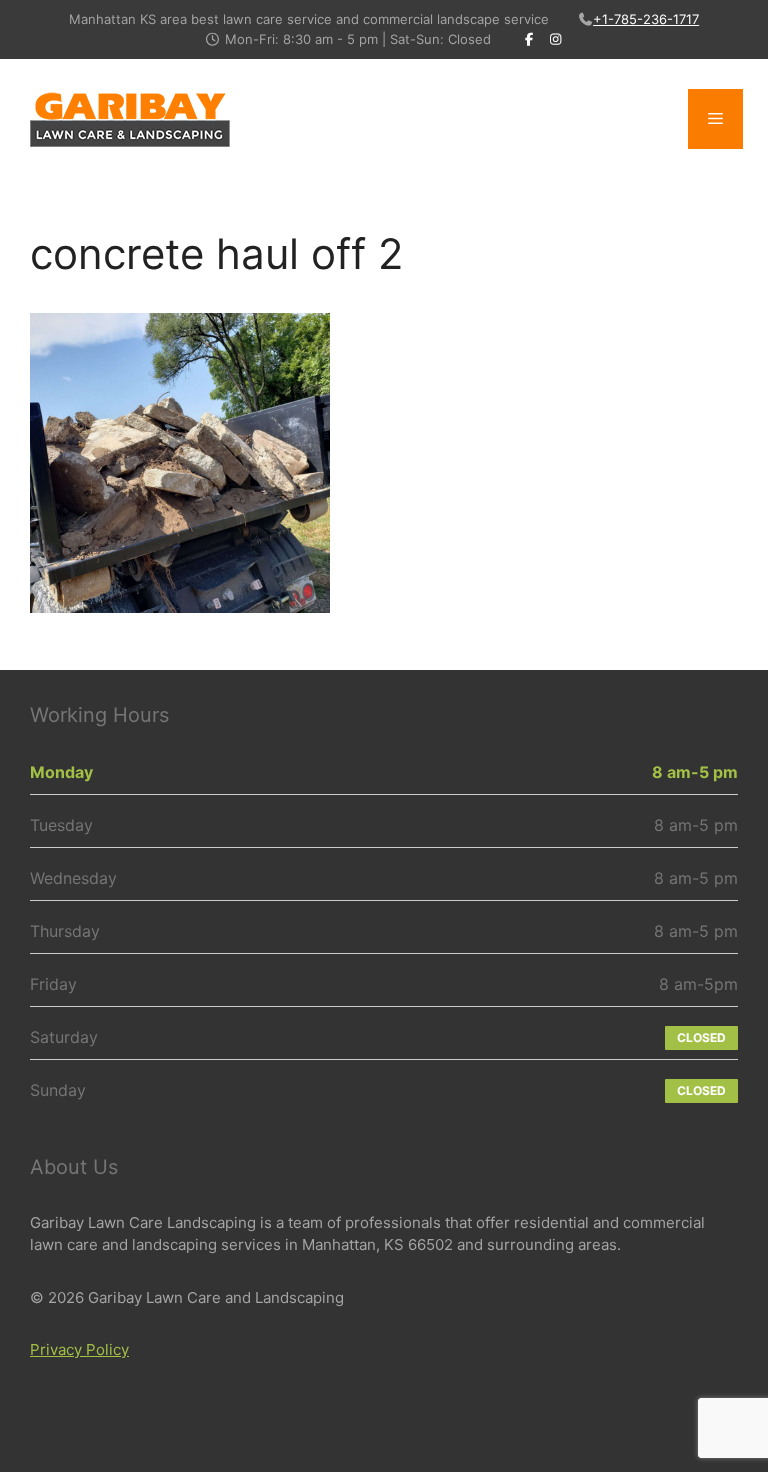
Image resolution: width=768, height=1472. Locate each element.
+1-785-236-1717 (646, 19)
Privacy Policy (79, 1349)
